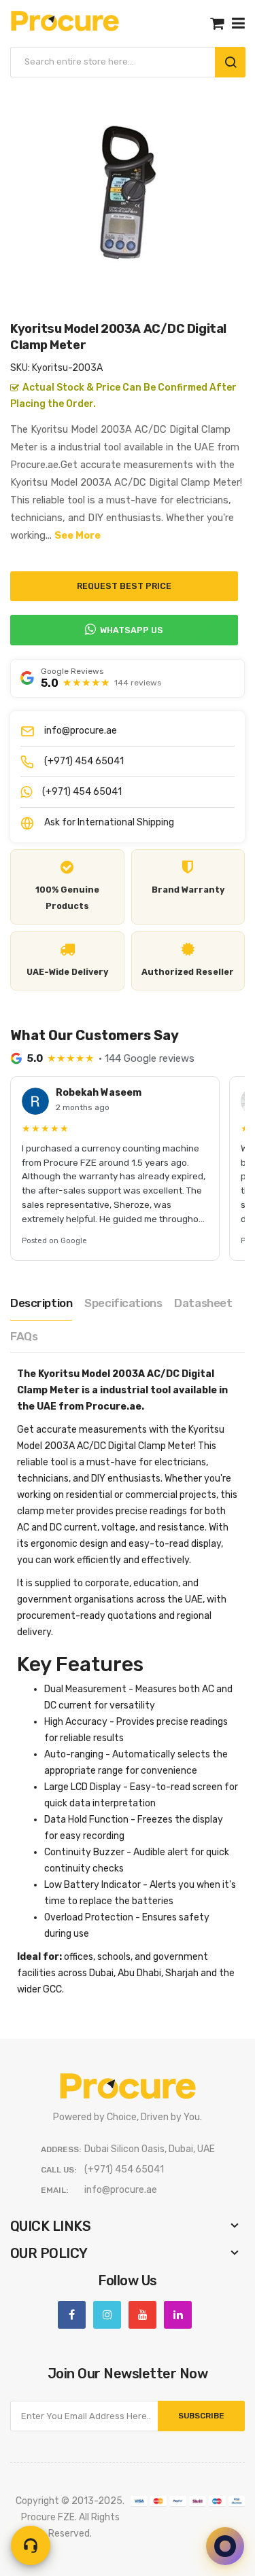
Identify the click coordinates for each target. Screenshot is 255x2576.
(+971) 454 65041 (84, 761)
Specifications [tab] (123, 1303)
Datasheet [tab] (203, 1303)
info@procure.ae (81, 731)
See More (78, 535)
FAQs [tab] (24, 1336)
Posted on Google (54, 1241)
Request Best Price (124, 586)
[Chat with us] (225, 2546)
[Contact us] (31, 2545)
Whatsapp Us (132, 630)
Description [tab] (41, 1303)
